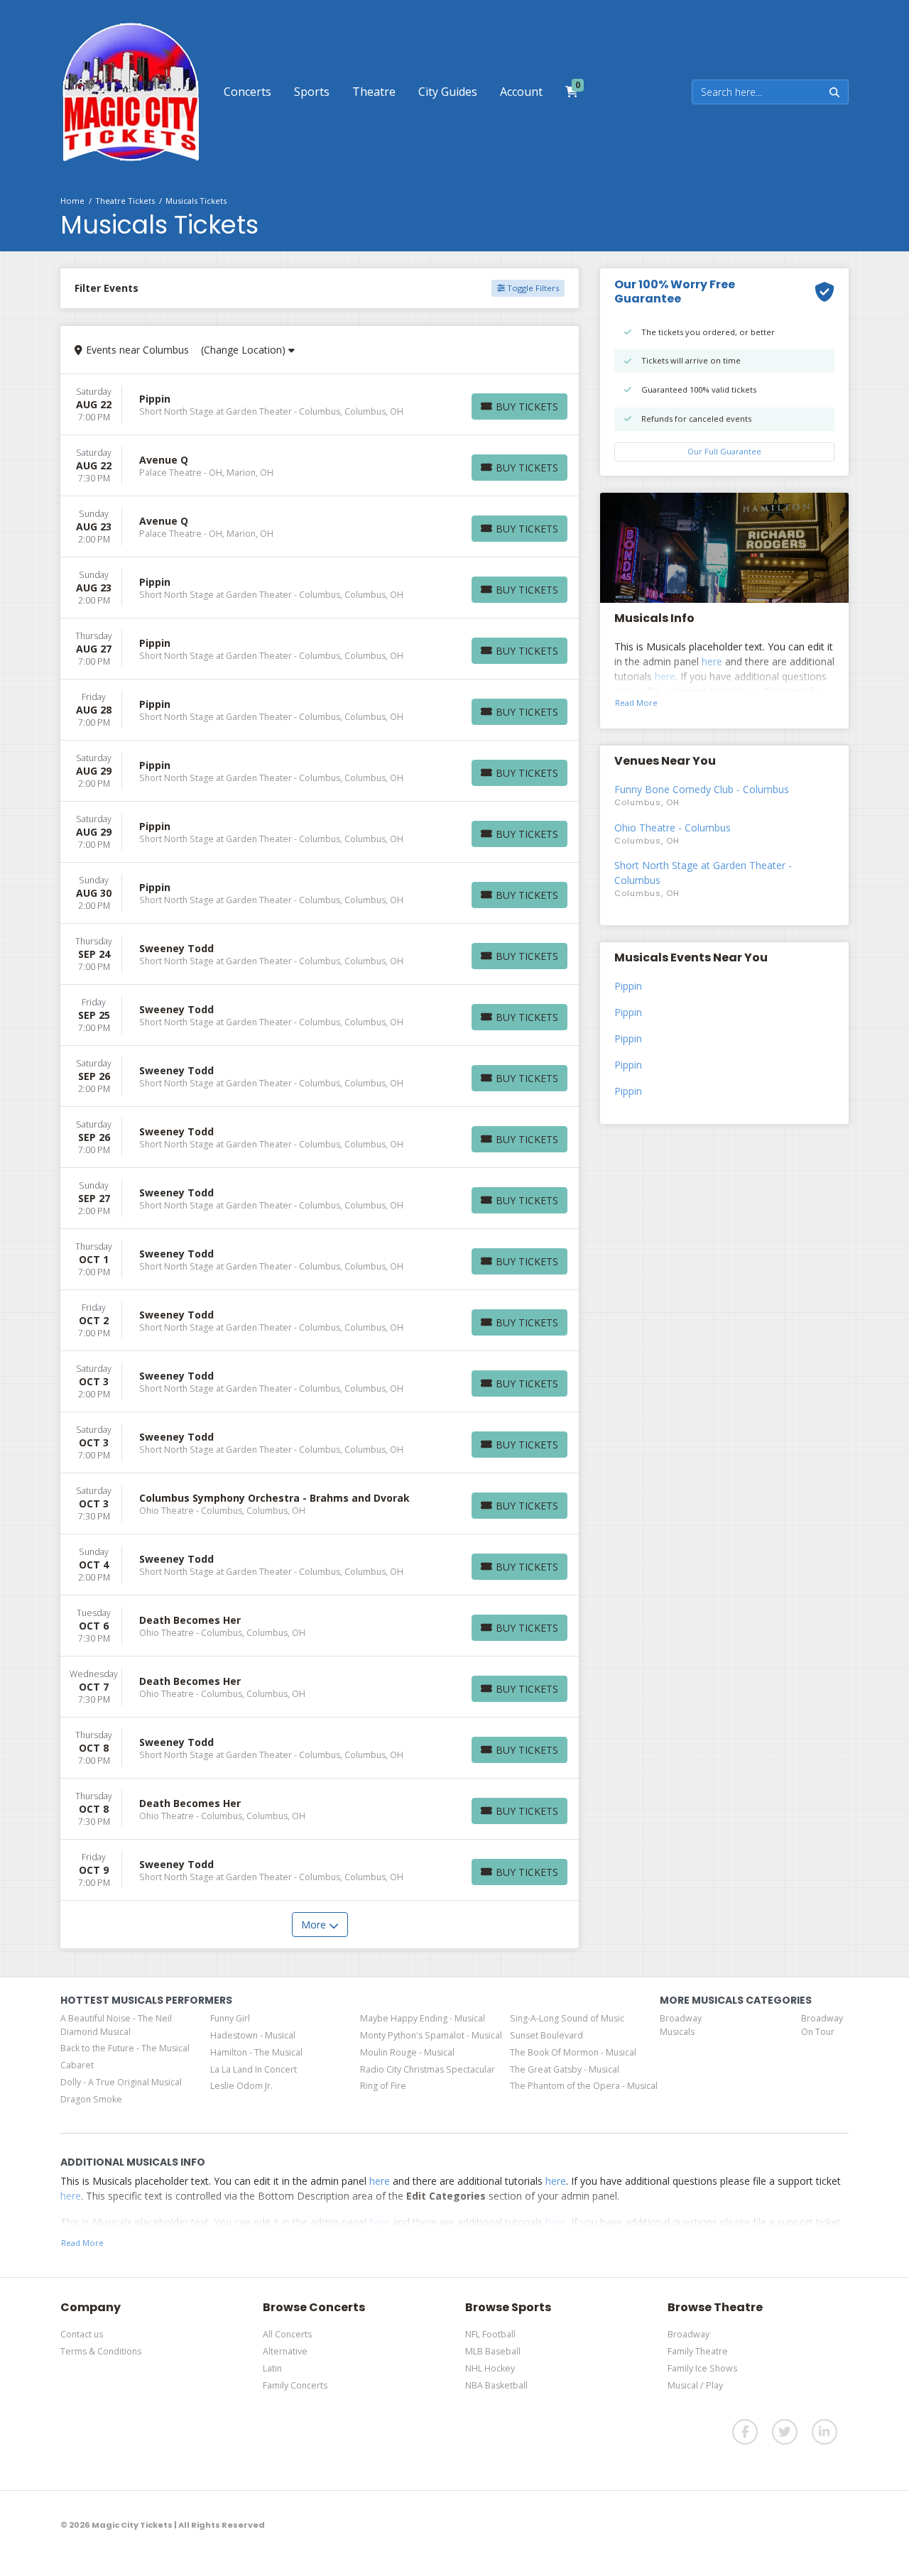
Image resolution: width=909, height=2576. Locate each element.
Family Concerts (295, 2385)
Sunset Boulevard (546, 2035)
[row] (320, 405)
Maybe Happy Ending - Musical (423, 2018)
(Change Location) (245, 350)
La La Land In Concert (254, 2069)
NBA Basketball (496, 2385)
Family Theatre (698, 2351)
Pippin (628, 986)
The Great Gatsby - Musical (565, 2069)
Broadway (688, 2334)
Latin (272, 2368)
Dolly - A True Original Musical (121, 2082)
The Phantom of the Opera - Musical (584, 2086)
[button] (247, 92)
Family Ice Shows (702, 2368)
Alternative (285, 2351)
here (712, 661)
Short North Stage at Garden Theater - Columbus (703, 873)
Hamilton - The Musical (256, 2052)
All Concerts (287, 2334)
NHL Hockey (490, 2368)
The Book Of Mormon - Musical (573, 2052)
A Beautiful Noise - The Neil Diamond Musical (116, 2025)
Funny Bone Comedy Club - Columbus (702, 789)
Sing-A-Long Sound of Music (567, 2018)
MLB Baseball (493, 2351)
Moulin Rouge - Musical (407, 2052)
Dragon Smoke (91, 2099)
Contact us (82, 2334)
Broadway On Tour (822, 2025)
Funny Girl (230, 2018)
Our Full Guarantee (724, 451)
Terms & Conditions (101, 2351)
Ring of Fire (383, 2086)
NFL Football (490, 2334)
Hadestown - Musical (253, 2035)
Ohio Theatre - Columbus (673, 828)
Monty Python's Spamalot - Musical (431, 2035)
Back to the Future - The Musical (125, 2048)
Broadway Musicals (681, 2025)
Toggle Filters (532, 288)
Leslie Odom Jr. (241, 2086)
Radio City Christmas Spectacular (428, 2069)
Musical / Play (695, 2385)
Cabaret (77, 2065)
